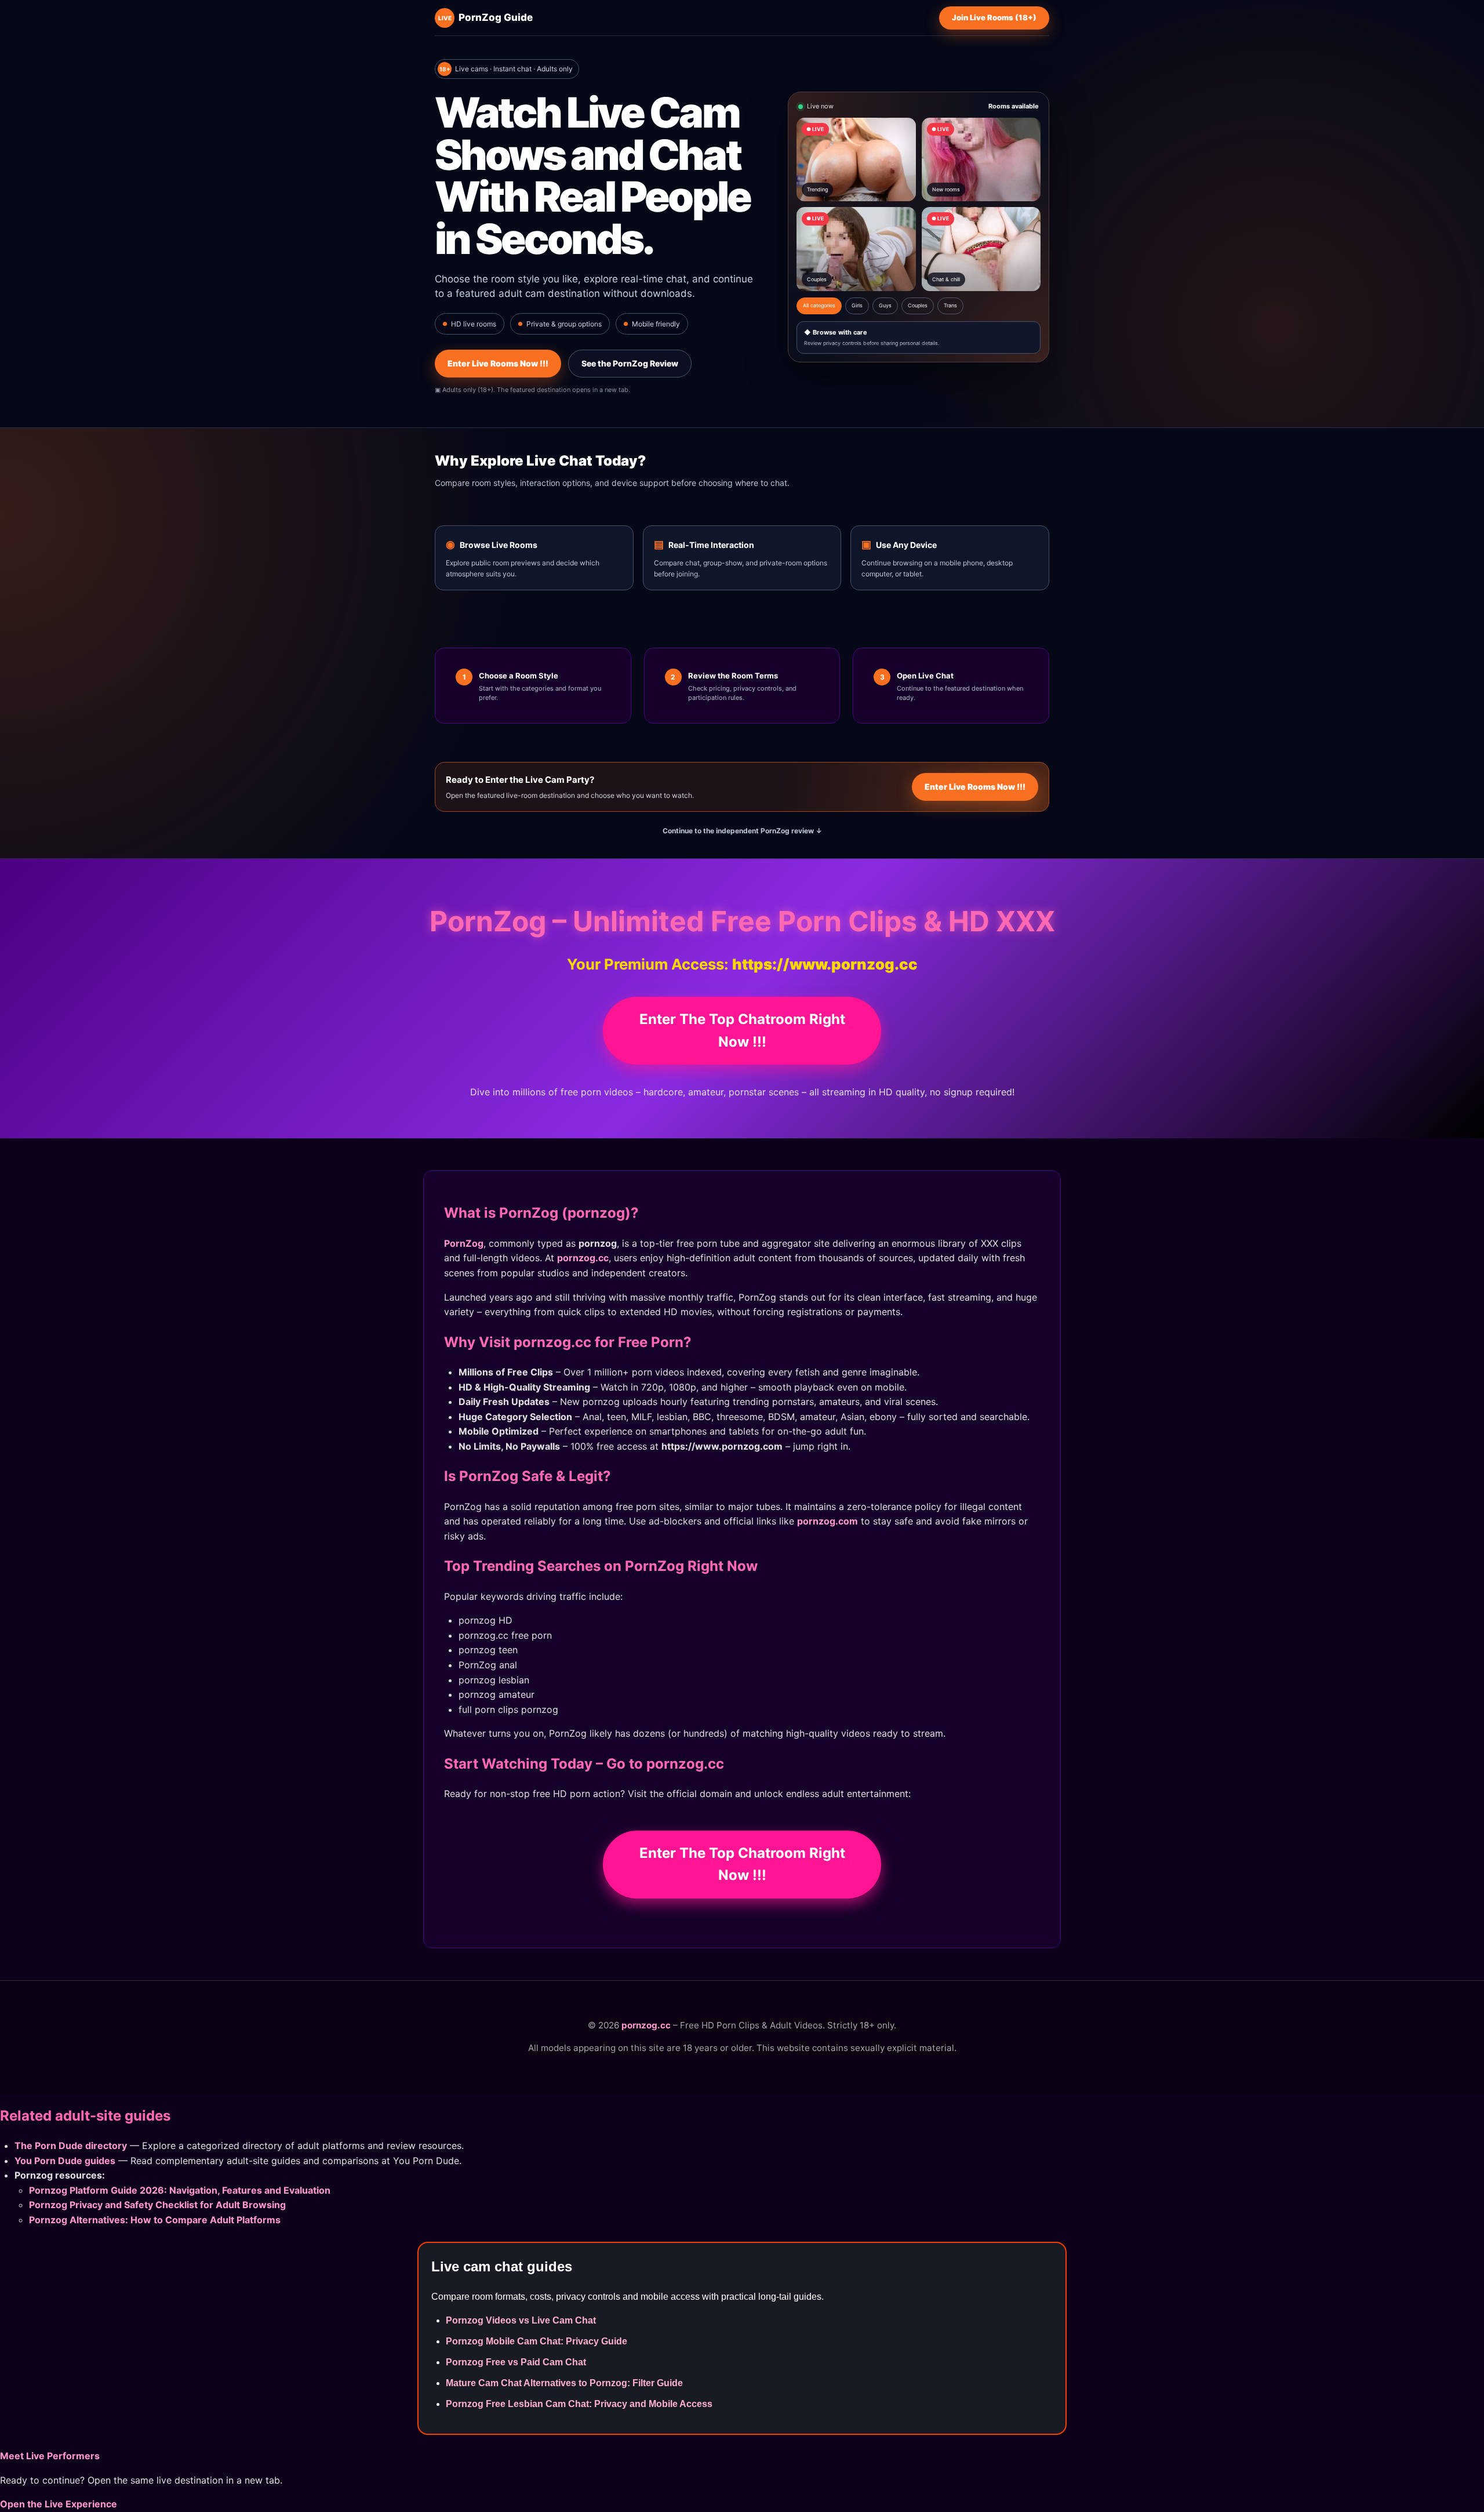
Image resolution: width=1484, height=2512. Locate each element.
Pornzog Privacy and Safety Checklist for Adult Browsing (157, 2205)
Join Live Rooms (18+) (994, 17)
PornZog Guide (485, 17)
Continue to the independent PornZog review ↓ (742, 831)
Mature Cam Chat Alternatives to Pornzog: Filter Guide (564, 2383)
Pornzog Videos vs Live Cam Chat (521, 2320)
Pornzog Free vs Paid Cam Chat (516, 2362)
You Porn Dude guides (65, 2161)
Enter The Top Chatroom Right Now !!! (742, 1030)
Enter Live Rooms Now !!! (498, 363)
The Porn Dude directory (71, 2146)
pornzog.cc (583, 1258)
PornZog (464, 1243)
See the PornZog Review (630, 363)
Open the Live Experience (59, 2504)
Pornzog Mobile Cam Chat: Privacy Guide (537, 2341)
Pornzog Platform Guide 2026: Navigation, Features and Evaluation (180, 2190)
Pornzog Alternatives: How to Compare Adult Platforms (155, 2220)
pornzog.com (828, 1521)
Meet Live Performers (50, 2456)
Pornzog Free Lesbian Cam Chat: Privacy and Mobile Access (579, 2404)
